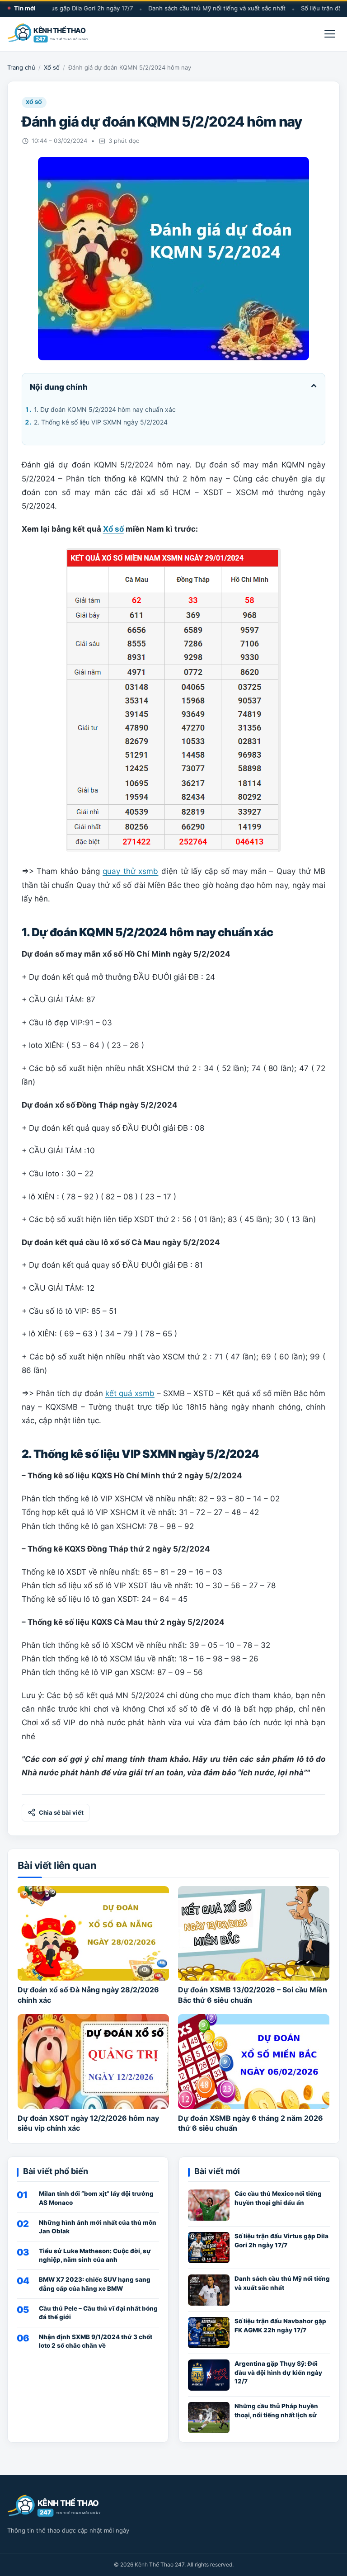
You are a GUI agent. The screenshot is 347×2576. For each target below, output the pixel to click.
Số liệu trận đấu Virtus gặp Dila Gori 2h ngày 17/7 (281, 2240)
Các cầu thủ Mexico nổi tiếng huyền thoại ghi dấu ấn (278, 2198)
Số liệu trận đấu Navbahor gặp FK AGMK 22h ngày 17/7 (280, 2325)
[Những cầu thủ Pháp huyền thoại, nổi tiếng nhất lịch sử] (209, 2418)
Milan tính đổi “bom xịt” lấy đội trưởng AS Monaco (96, 2198)
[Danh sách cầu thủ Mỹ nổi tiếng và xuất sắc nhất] (209, 2290)
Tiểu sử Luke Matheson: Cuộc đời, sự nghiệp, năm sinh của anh (95, 2255)
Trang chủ (21, 67)
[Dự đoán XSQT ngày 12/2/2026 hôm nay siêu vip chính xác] (93, 2061)
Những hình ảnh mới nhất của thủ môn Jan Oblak (98, 2227)
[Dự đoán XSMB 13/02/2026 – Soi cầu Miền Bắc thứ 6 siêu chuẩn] (254, 1933)
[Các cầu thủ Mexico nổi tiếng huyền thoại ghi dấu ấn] (209, 2205)
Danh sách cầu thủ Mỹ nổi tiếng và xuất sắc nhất (202, 8)
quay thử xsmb (130, 871)
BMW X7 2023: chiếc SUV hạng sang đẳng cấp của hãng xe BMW (95, 2284)
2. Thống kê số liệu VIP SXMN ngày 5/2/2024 (101, 422)
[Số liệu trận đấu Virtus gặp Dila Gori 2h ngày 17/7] (209, 2248)
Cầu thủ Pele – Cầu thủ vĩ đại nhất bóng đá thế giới (98, 2313)
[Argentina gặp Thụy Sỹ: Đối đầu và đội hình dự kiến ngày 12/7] (209, 2375)
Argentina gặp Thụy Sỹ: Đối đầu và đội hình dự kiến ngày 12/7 (278, 2372)
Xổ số (52, 67)
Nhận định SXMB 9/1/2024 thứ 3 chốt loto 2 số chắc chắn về (96, 2341)
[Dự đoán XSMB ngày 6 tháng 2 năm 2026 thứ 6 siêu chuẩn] (254, 2061)
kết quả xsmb (130, 1393)
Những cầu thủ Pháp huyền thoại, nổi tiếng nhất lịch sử (276, 2410)
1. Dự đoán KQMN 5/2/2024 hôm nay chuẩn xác (105, 409)
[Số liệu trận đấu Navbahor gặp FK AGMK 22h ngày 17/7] (209, 2333)
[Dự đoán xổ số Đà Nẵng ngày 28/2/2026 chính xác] (93, 1933)
